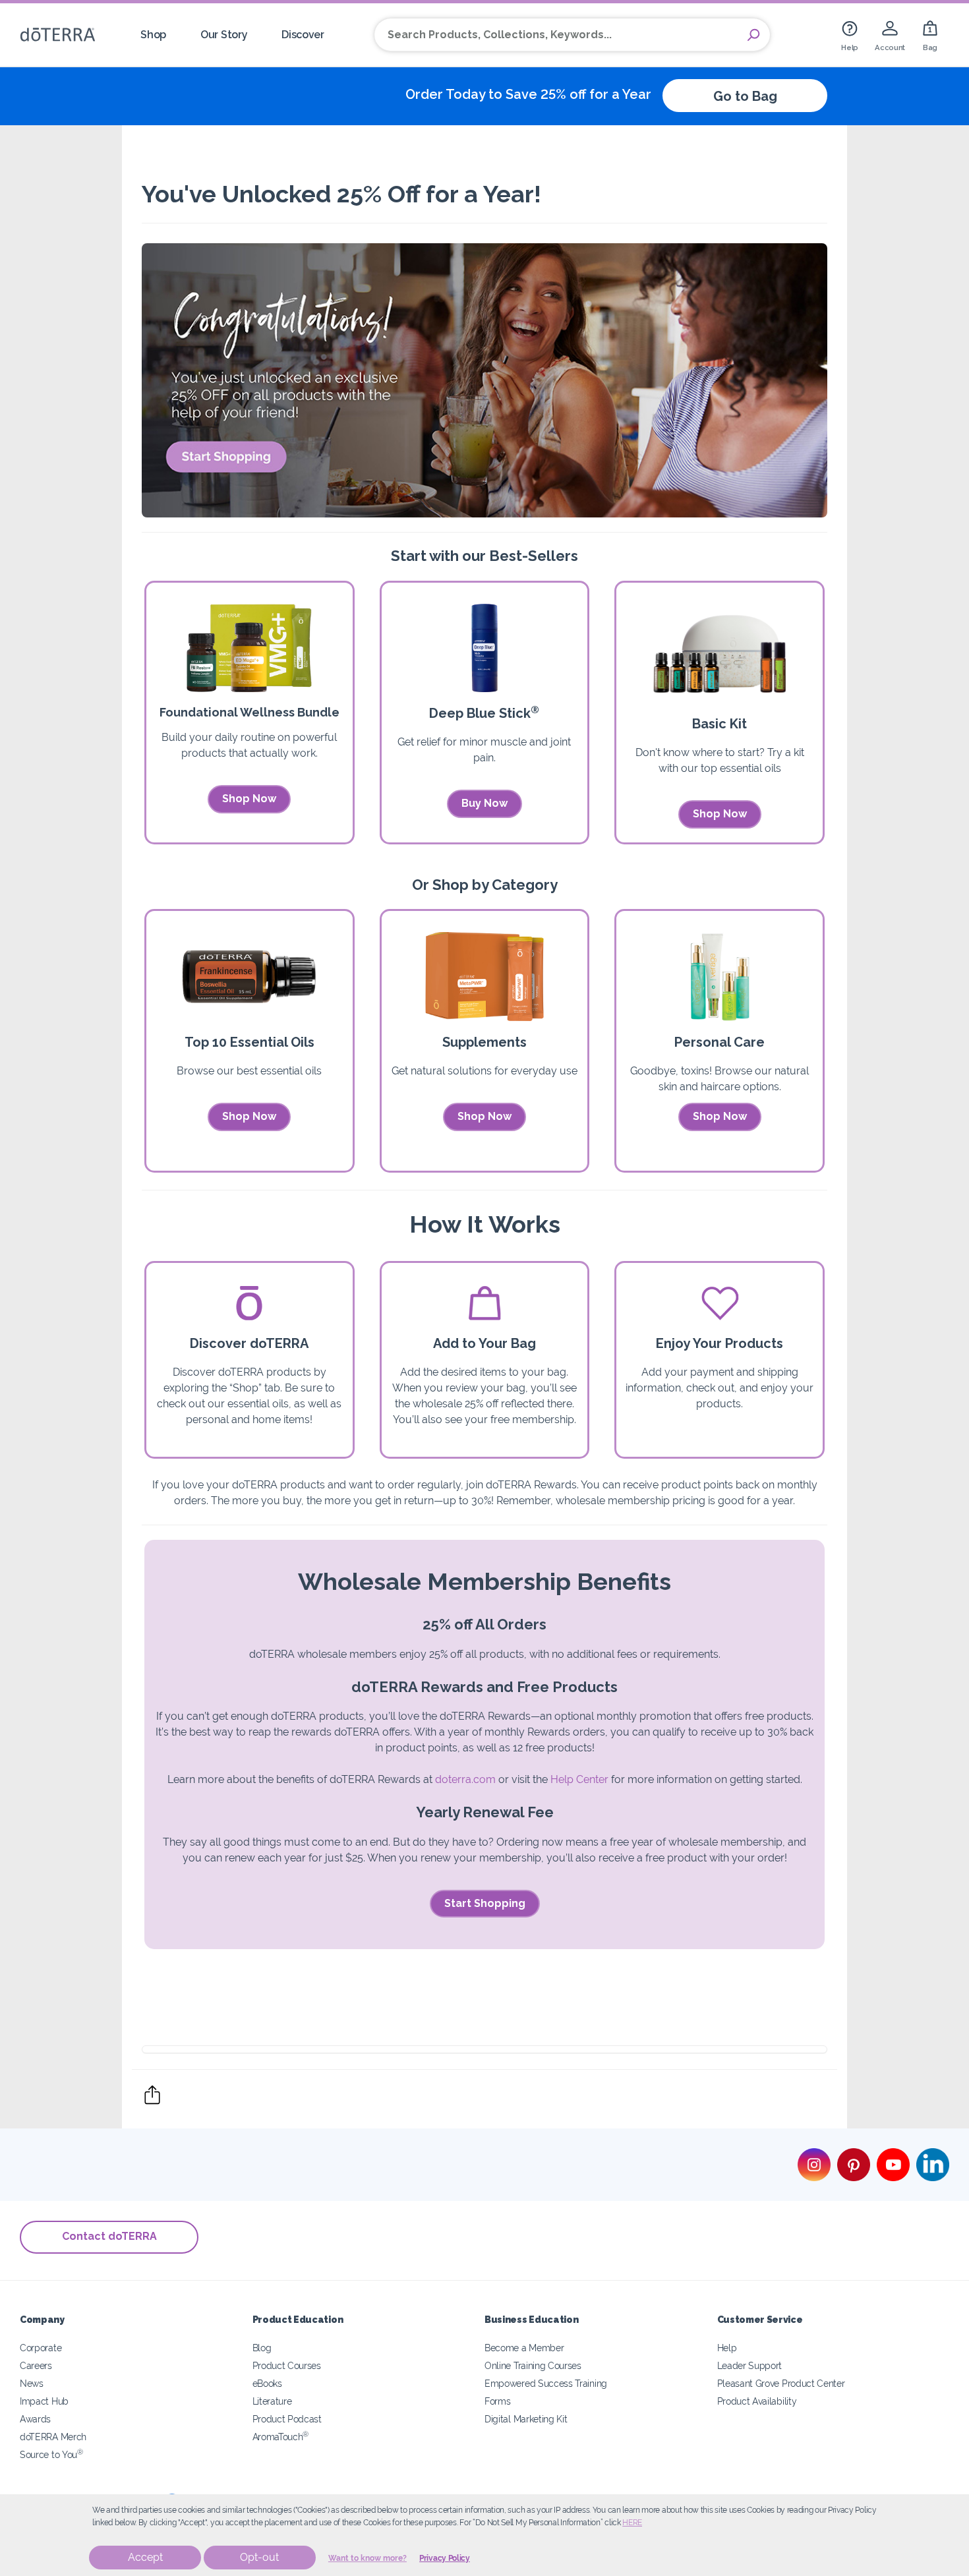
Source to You (51, 2454)
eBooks (267, 2383)
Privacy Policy (445, 2558)
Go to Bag (745, 96)
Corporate (41, 2348)
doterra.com (465, 1779)
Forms (497, 2401)
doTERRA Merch (53, 2437)
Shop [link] (153, 35)
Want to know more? (367, 2558)
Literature (272, 2401)
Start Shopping (485, 1903)
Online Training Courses (533, 2365)
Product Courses (287, 2365)
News (32, 2383)
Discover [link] (303, 35)
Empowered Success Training (546, 2383)
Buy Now (484, 803)
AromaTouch (281, 2437)
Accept (145, 2557)
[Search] (753, 35)
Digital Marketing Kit (526, 2419)
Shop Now (249, 799)
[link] (850, 35)
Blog (262, 2348)
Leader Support (750, 2365)
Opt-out (259, 2557)
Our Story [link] (224, 35)
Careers (36, 2365)
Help (727, 2348)
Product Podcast (287, 2419)
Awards (35, 2419)
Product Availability (757, 2401)
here (632, 2523)
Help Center (579, 1779)
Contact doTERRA (109, 2236)
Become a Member (524, 2348)
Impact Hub (44, 2401)
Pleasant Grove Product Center (781, 2383)
